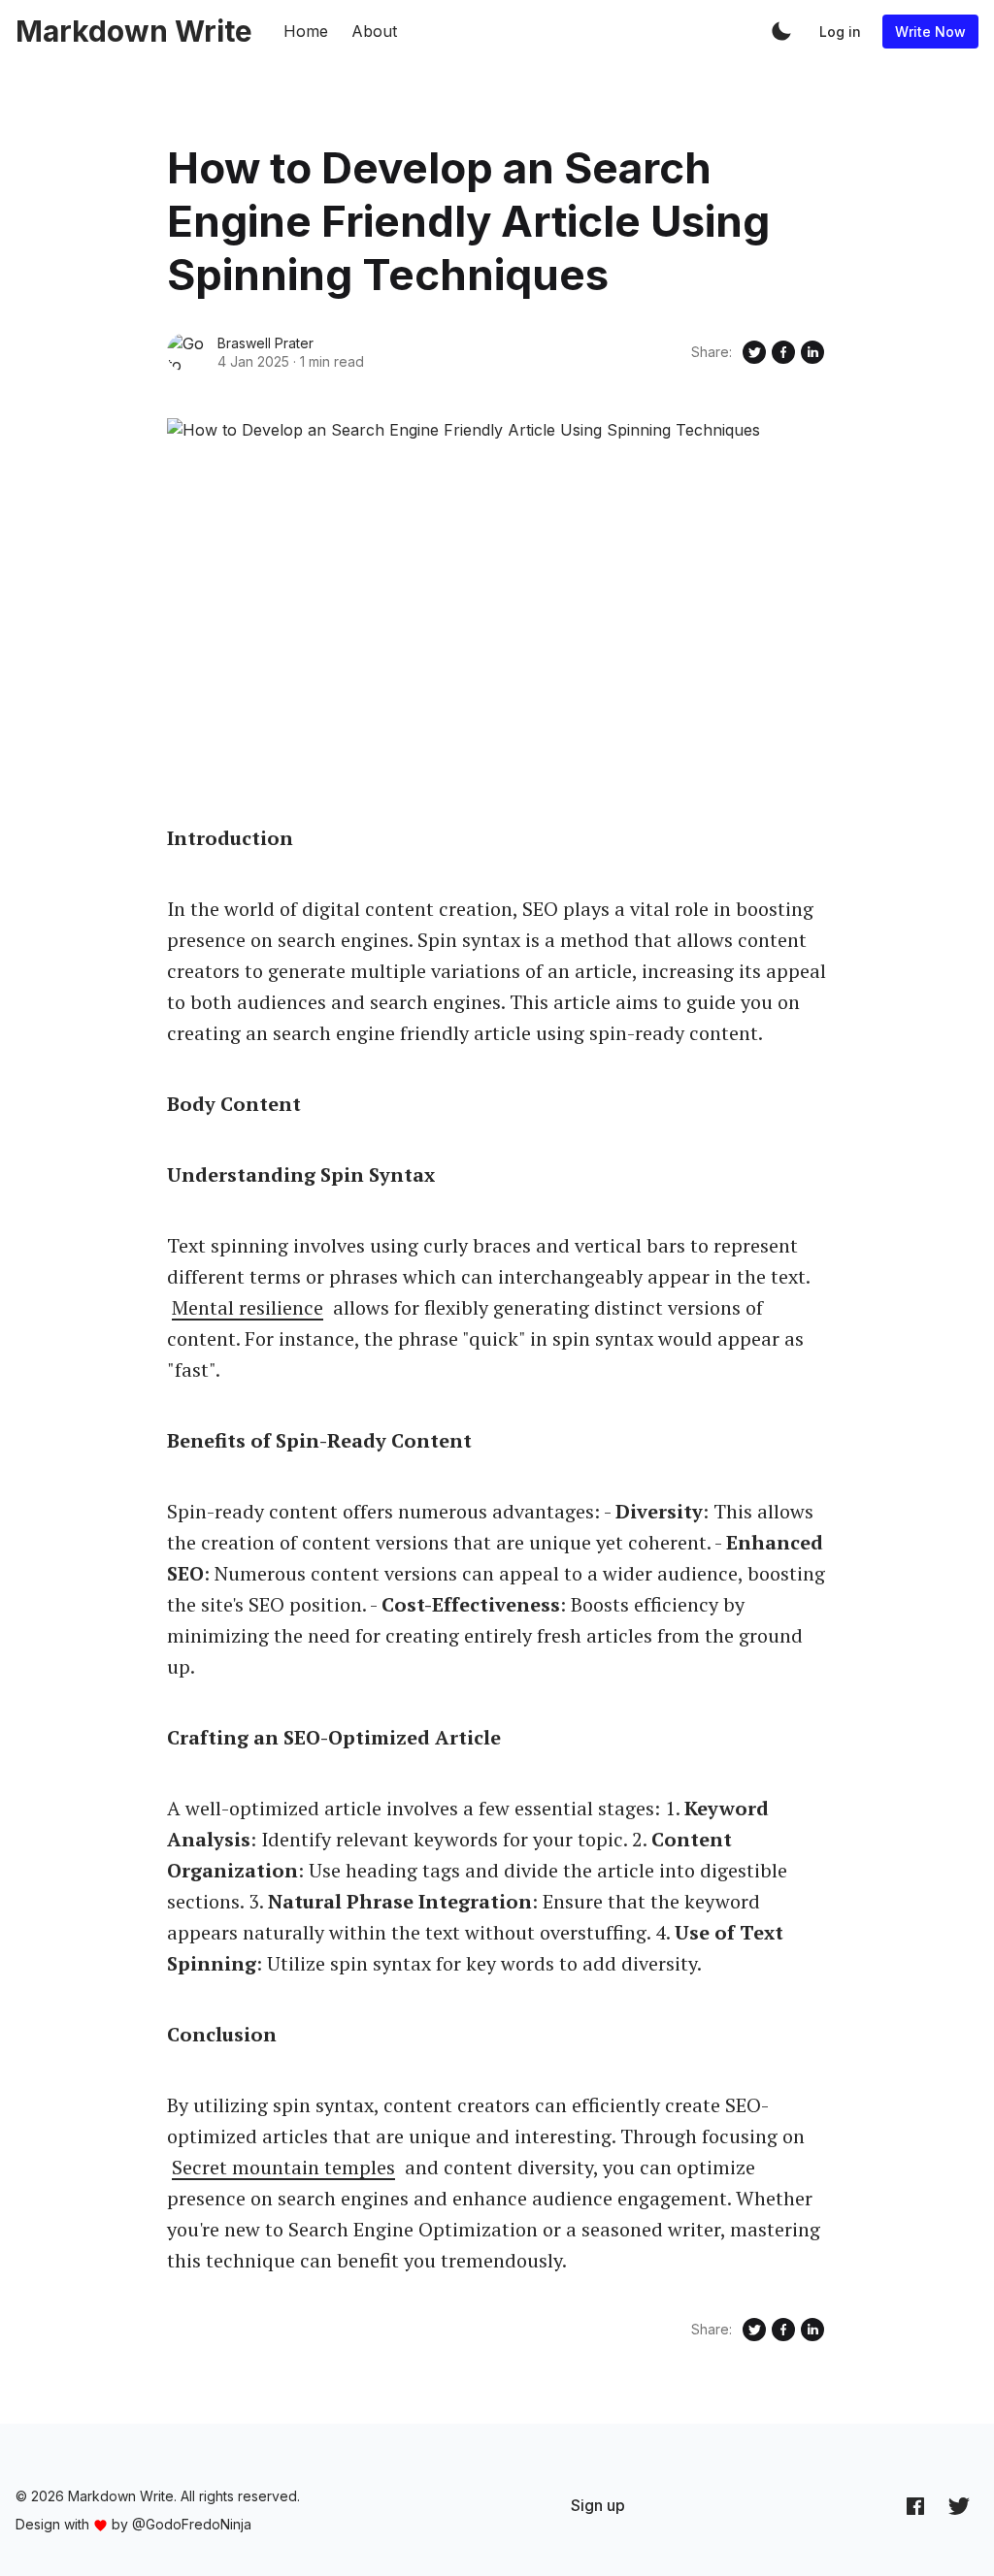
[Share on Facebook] (783, 352)
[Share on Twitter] (754, 352)
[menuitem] (598, 2505)
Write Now (930, 32)
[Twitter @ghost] (959, 2506)
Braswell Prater (265, 343)
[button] (781, 31)
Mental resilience (248, 1307)
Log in (840, 32)
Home (306, 31)
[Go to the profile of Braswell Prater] (186, 352)
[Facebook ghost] (915, 2506)
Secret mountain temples (283, 2167)
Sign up (598, 2505)
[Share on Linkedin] (812, 352)
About (374, 31)
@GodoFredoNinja (192, 2524)
